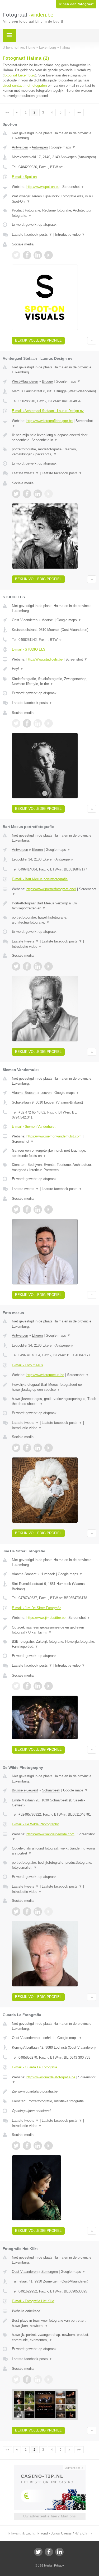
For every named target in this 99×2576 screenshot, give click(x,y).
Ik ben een (76, 4)
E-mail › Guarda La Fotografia (34, 2067)
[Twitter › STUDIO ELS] (16, 723)
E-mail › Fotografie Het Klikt (33, 2301)
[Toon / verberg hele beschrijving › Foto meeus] (54, 1387)
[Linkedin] (59, 2552)
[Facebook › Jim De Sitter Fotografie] (27, 1686)
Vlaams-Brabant (24, 1093)
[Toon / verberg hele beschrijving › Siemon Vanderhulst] (54, 1153)
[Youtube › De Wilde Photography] (49, 1912)
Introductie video (70, 235)
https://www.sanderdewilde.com (50, 1834)
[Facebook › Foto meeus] (27, 1448)
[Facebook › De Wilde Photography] (27, 1912)
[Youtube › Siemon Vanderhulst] (49, 1209)
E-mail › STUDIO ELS (29, 649)
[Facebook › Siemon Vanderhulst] (27, 1209)
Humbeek (48, 1574)
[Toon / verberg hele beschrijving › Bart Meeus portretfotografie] (54, 906)
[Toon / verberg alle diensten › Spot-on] (54, 213)
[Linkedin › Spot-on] (38, 255)
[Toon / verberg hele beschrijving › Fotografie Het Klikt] (54, 2323)
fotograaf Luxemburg (19, 75)
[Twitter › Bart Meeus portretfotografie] (16, 966)
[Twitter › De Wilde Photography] (16, 1912)
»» (79, 112)
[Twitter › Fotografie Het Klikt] (16, 2379)
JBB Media (45, 2565)
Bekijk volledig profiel (38, 340)
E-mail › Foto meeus (27, 1365)
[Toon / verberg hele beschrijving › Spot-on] (54, 199)
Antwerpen (20, 147)
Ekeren (37, 850)
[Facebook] (49, 2552)
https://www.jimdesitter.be (46, 1618)
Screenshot (73, 187)
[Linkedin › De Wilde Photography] (38, 1912)
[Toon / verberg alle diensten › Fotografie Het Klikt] (54, 2337)
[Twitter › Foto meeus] (16, 1448)
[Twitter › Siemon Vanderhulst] (16, 1209)
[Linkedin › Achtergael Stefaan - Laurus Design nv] (38, 494)
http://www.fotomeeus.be (45, 1375)
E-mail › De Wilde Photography (35, 1824)
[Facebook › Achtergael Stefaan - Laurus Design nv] (27, 494)
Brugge (47, 381)
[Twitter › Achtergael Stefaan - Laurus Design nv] (16, 494)
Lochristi (48, 2038)
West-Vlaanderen (25, 381)
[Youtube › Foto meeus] (49, 1448)
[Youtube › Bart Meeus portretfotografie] (49, 966)
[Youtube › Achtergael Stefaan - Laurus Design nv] (49, 494)
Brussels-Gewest (25, 1790)
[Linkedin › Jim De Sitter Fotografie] (38, 1686)
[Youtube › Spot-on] (49, 255)
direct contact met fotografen (25, 86)
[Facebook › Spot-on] (27, 255)
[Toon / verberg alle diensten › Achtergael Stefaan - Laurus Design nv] (54, 452)
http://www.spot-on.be (43, 187)
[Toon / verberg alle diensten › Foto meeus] (54, 1401)
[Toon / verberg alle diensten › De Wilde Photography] (54, 1865)
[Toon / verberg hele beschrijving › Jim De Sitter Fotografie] (54, 1630)
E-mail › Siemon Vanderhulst (34, 1127)
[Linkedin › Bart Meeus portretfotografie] (38, 966)
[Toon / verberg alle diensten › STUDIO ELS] (54, 681)
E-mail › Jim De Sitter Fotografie (37, 1608)
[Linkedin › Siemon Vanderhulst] (38, 1209)
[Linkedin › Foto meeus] (38, 1448)
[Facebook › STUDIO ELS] (27, 723)
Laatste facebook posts (32, 235)
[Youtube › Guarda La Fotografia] (49, 2146)
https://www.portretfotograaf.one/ (51, 889)
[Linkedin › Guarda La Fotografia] (38, 2146)
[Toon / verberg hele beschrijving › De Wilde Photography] (54, 1851)
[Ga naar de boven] (92, 341)
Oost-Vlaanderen (25, 620)
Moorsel (48, 620)
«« (7, 112)
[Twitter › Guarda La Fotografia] (16, 2146)
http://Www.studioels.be (44, 659)
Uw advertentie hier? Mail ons (50, 2516)
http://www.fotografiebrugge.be (49, 421)
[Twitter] (38, 2552)
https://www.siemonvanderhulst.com (54, 1136)
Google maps (63, 147)
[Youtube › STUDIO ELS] (49, 723)
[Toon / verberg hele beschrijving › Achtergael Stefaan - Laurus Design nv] (54, 438)
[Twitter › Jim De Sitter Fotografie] (16, 1686)
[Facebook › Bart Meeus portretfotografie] (27, 966)
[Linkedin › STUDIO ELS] (38, 723)
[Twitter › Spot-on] (16, 255)
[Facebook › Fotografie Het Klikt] (27, 2379)
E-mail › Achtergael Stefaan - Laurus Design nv (48, 411)
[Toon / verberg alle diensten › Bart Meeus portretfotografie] (54, 920)
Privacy (59, 2565)
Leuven (46, 1093)
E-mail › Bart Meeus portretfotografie (40, 879)
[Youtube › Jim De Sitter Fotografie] (49, 1686)
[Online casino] (50, 2467)
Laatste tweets (25, 473)
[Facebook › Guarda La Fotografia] (27, 2146)
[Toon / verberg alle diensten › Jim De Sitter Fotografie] (54, 1644)
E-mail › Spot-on (24, 177)
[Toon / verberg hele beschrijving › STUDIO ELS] (54, 669)
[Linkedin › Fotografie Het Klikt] (38, 2379)
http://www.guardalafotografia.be (51, 2077)
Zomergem (50, 2272)
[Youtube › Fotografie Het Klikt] (49, 2379)
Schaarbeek (51, 1790)
